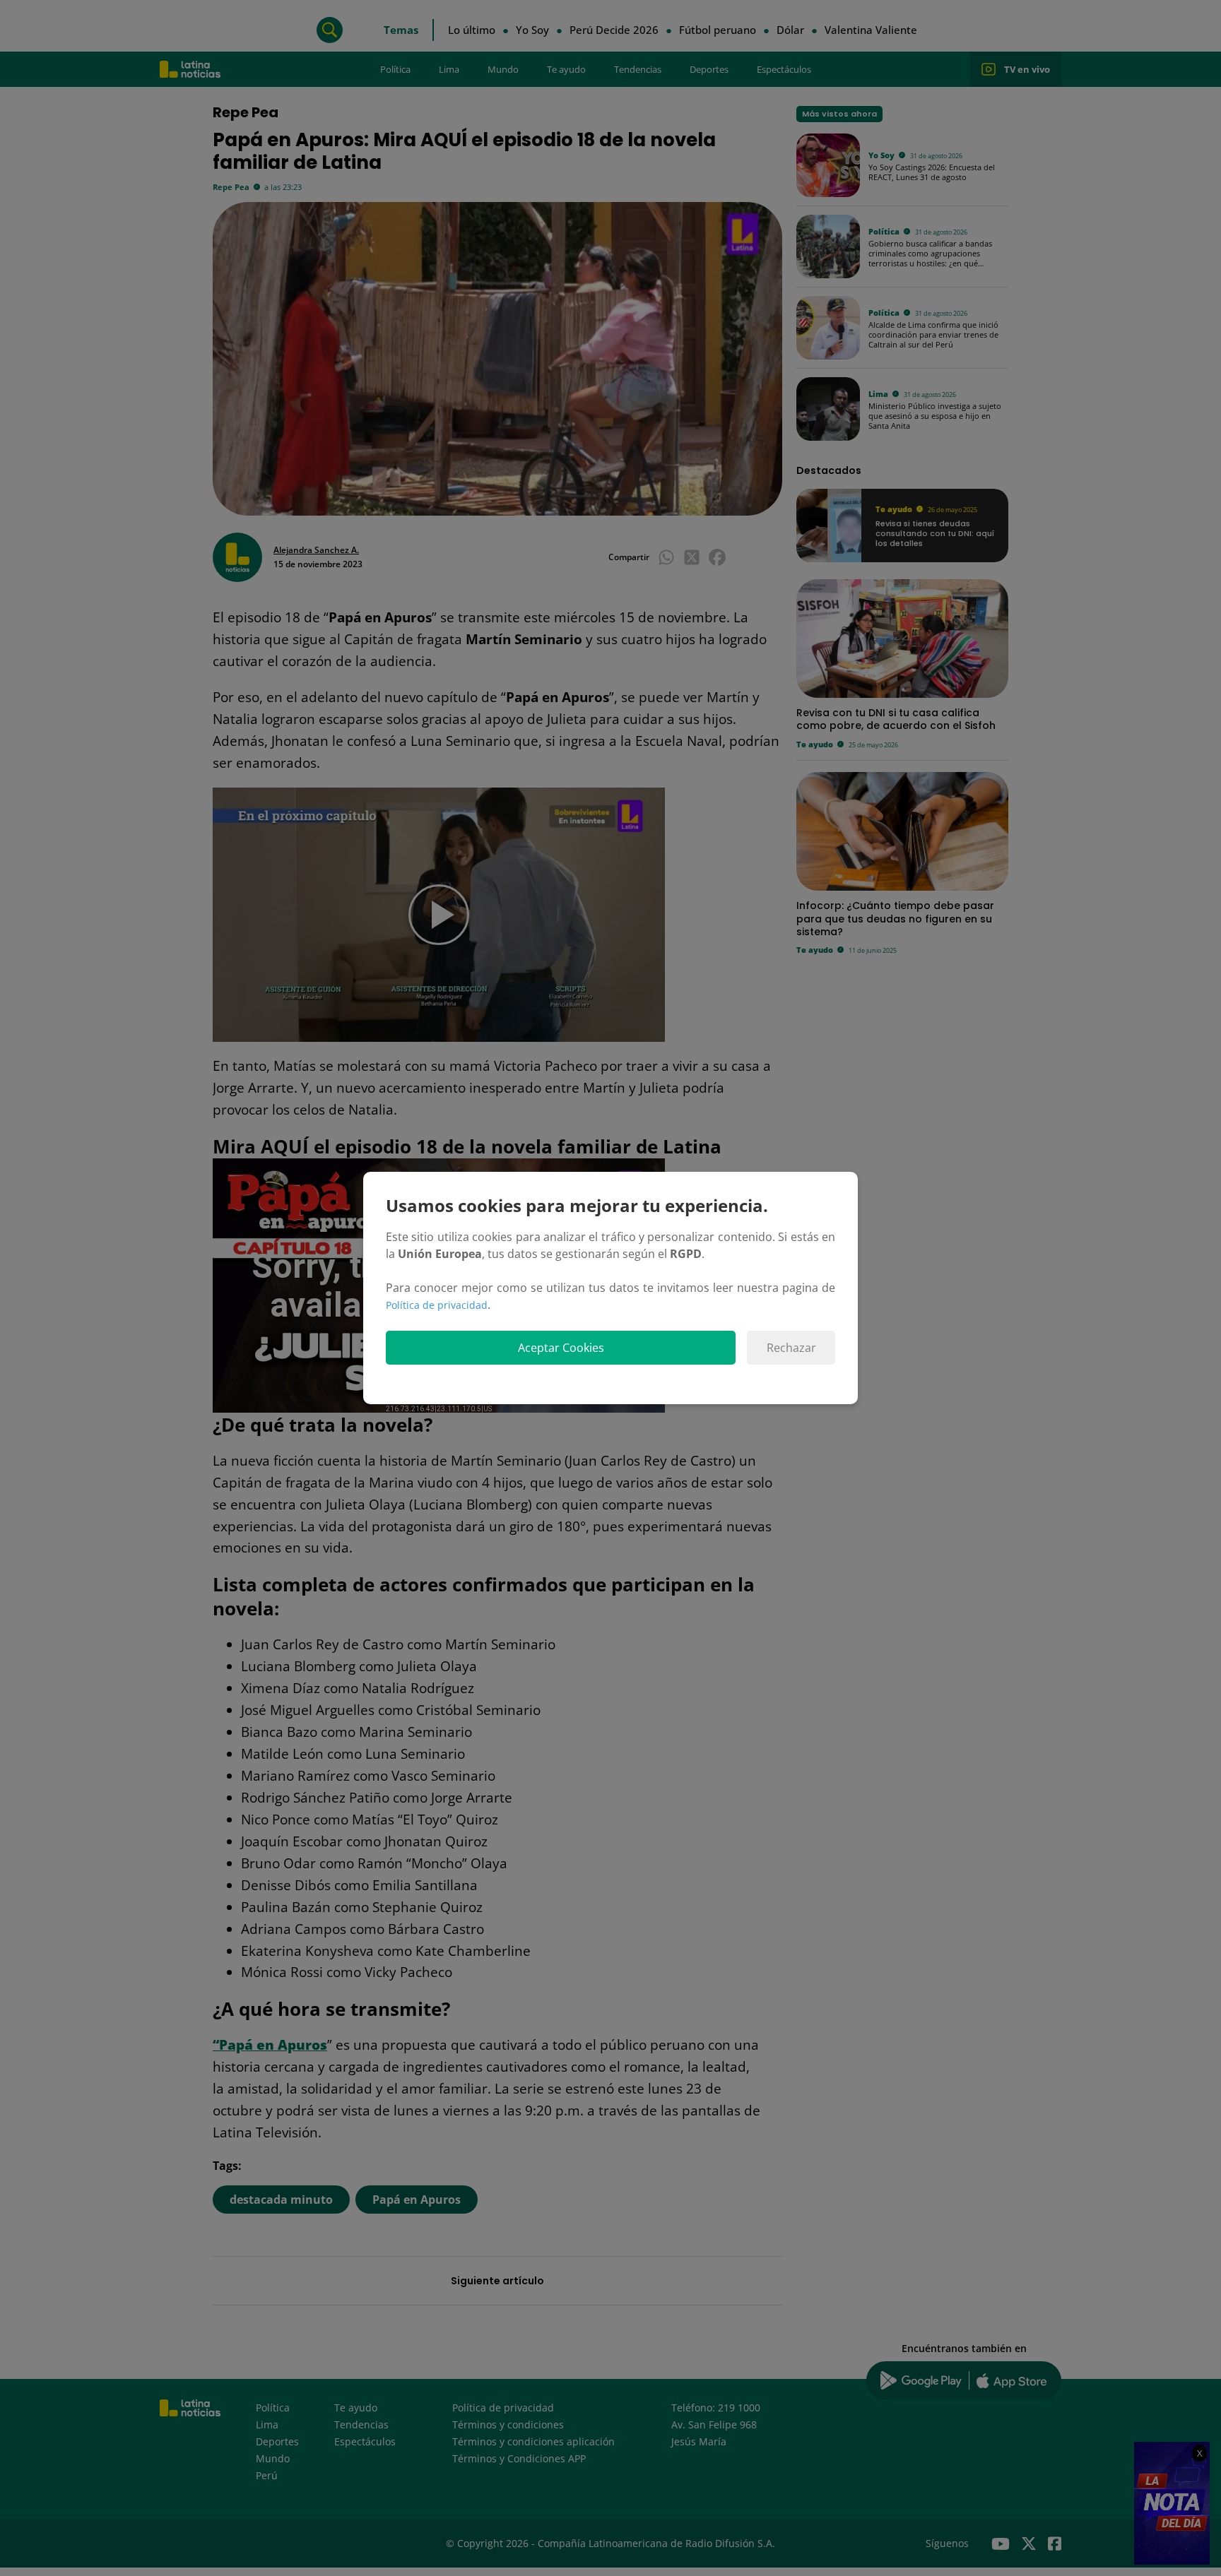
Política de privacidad (437, 1305)
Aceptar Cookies (561, 1348)
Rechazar (791, 1348)
